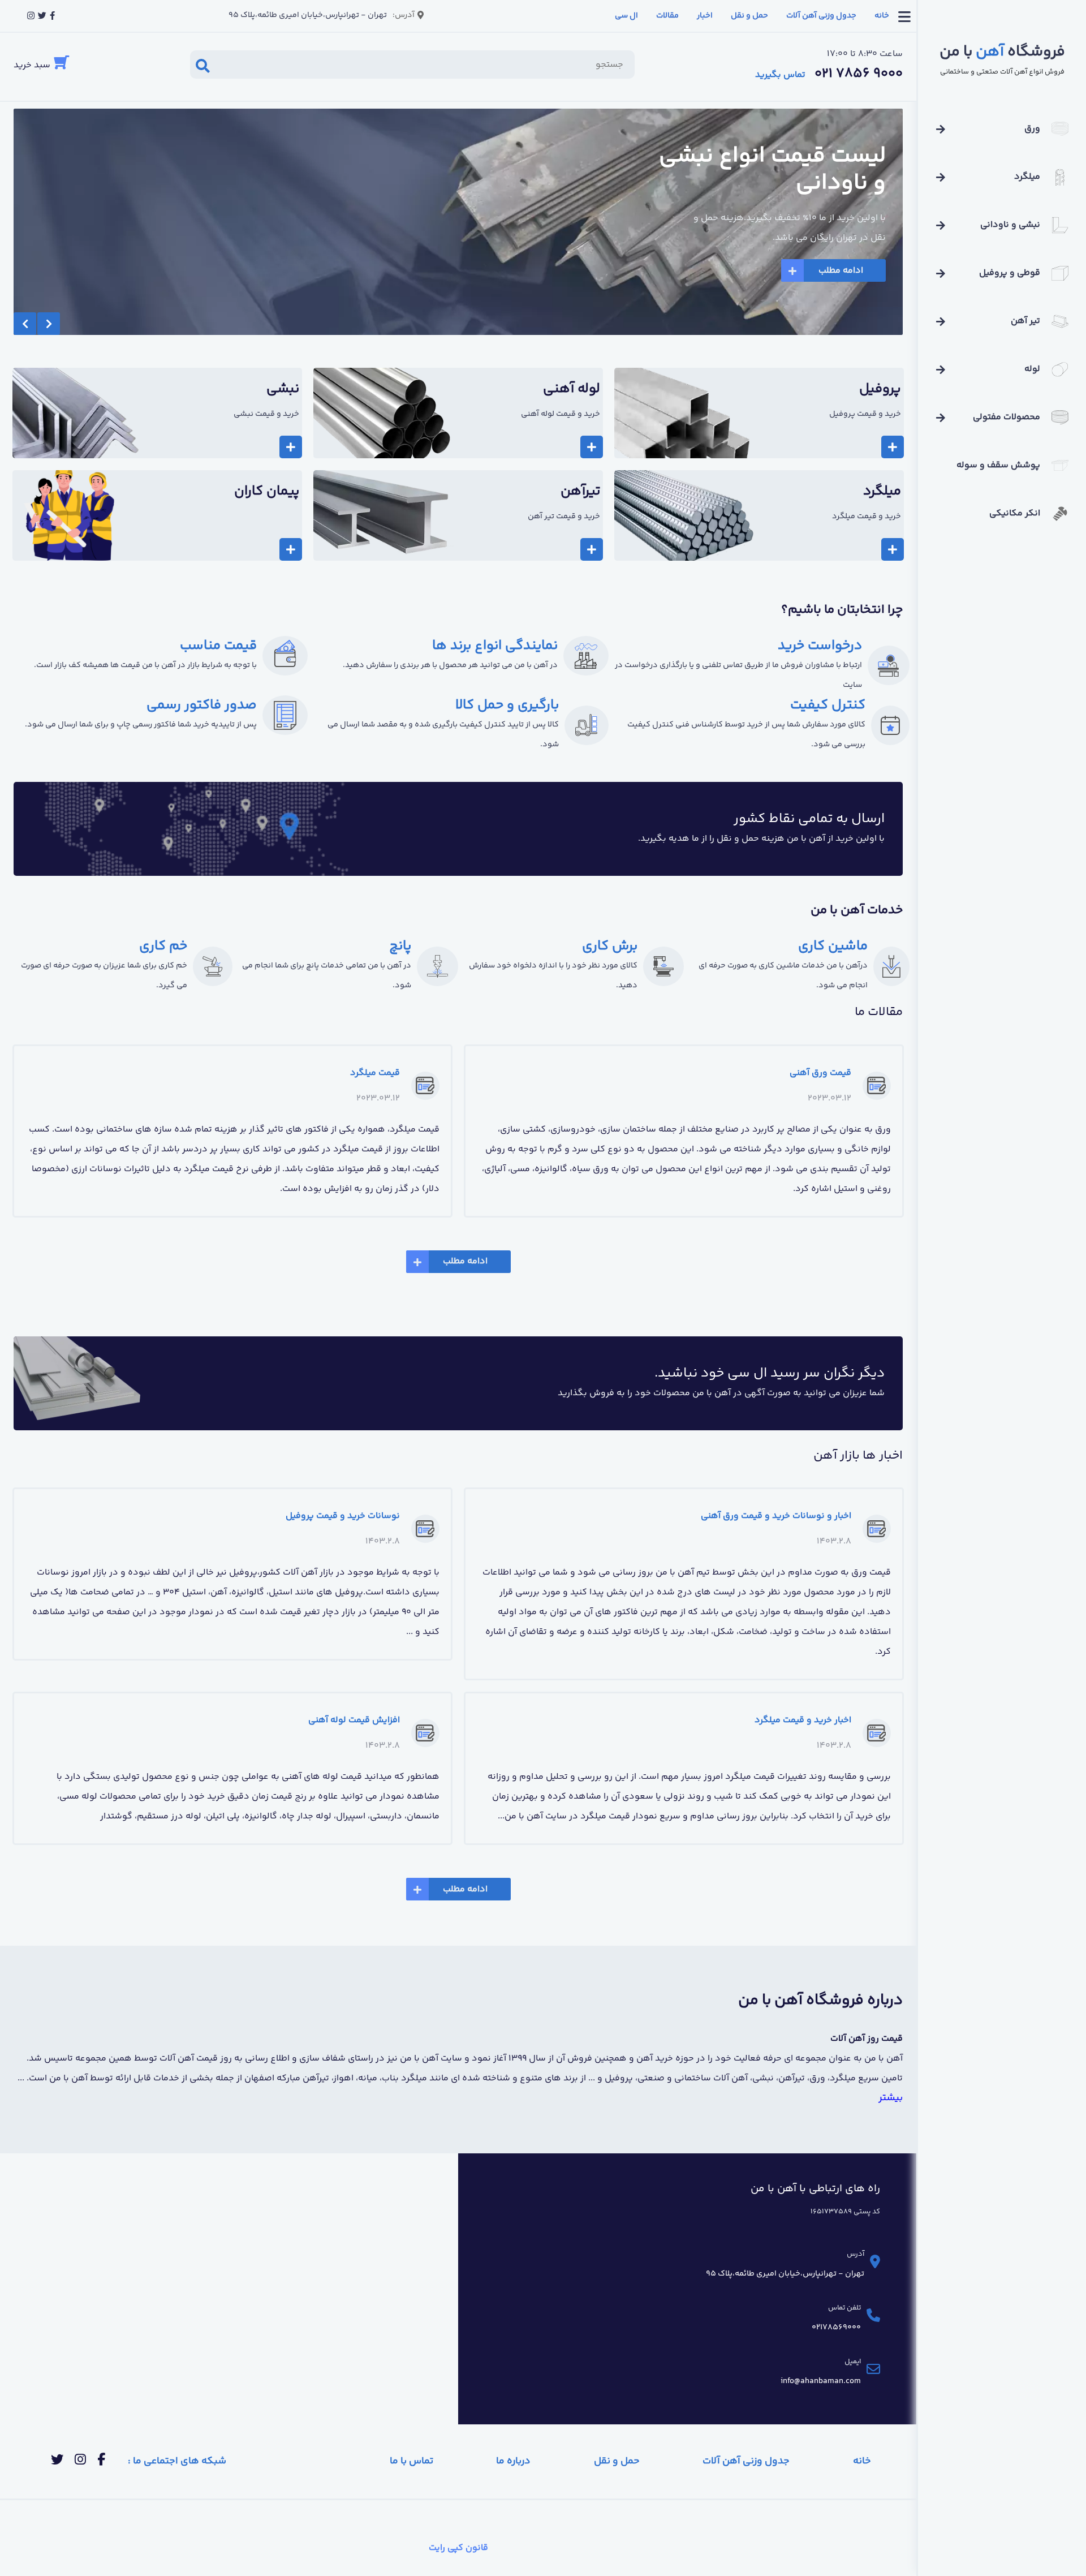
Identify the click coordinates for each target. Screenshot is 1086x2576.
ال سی (626, 16)
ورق (1032, 129)
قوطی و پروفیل (1010, 273)
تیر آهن (1025, 321)
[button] (25, 324)
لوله (1032, 369)
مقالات (667, 16)
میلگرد (1027, 177)
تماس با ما (411, 2461)
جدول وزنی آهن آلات (821, 16)
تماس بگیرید (780, 75)
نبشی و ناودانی (1010, 225)
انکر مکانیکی (1015, 513)
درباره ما (513, 2461)
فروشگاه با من (1002, 52)
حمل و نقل (749, 16)
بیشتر (891, 2098)
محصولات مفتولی (1007, 417)
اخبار (705, 16)
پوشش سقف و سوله (998, 465)
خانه (882, 16)
